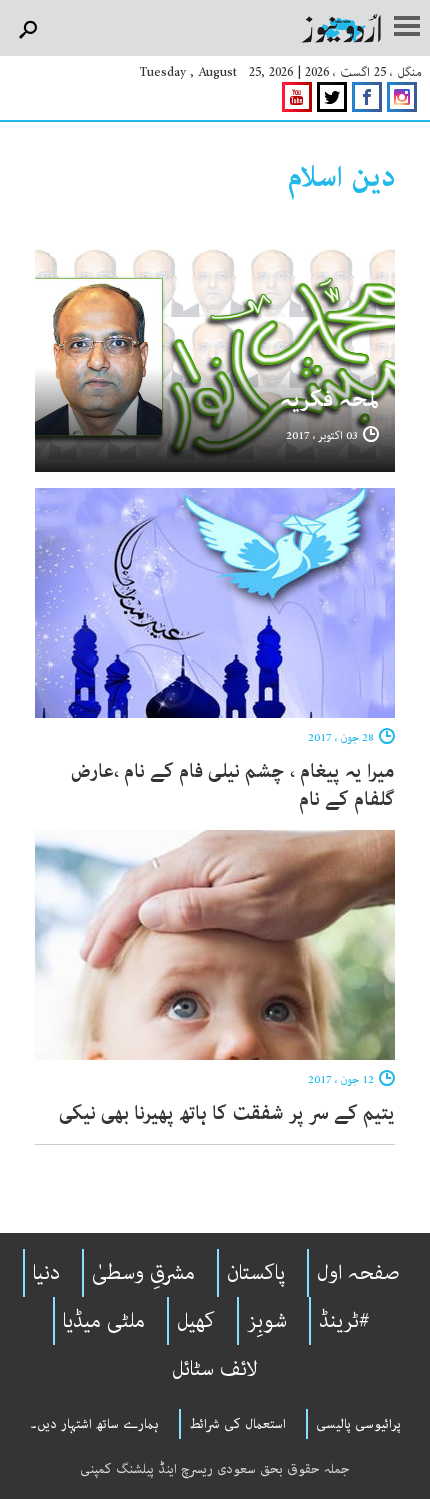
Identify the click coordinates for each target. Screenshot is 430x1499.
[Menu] (407, 28)
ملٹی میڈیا (104, 1321)
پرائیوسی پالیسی (358, 1424)
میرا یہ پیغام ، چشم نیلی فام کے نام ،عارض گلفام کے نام (233, 785)
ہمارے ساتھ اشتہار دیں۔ (94, 1424)
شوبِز (267, 1321)
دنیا (46, 1273)
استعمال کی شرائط (237, 1424)
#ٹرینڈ (344, 1321)
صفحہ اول (358, 1273)
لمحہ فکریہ (329, 399)
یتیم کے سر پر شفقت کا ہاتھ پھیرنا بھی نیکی (227, 1113)
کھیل (196, 1321)
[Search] (27, 30)
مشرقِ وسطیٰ (143, 1273)
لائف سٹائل (215, 1369)
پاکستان (256, 1273)
